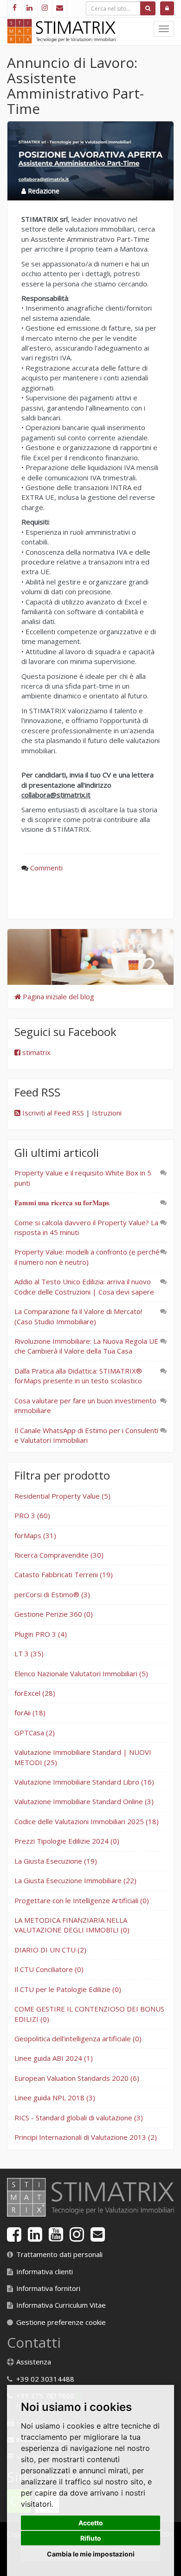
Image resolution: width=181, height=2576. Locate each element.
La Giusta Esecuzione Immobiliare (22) (75, 1880)
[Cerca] (148, 8)
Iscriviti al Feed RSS (52, 1113)
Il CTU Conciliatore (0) (49, 1969)
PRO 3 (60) (32, 1515)
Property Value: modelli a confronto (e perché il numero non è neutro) (87, 1257)
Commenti (46, 868)
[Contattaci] (60, 8)
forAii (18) (30, 1713)
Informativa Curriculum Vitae (61, 2305)
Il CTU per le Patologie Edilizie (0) (68, 1989)
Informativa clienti (45, 2271)
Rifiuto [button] (91, 2538)
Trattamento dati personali (59, 2254)
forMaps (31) (35, 1535)
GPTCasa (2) (35, 1733)
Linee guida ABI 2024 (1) (54, 2058)
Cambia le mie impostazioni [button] (91, 2554)
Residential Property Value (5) (62, 1496)
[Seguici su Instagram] (45, 8)
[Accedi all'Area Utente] (167, 8)
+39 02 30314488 (45, 2379)
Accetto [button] (91, 2523)
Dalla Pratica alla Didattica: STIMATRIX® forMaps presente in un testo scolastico (78, 1376)
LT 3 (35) (29, 1653)
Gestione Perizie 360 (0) (54, 1614)
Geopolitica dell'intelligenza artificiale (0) (78, 2038)
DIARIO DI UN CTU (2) (50, 1950)
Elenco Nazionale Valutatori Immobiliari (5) (81, 1673)
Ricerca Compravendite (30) (59, 1555)
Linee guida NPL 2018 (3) (55, 2098)
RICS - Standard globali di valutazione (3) (79, 2118)
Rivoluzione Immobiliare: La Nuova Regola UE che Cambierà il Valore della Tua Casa (86, 1346)
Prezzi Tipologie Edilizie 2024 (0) (67, 1841)
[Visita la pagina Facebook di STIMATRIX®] (14, 8)
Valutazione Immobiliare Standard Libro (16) (84, 1782)
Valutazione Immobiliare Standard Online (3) (84, 1801)
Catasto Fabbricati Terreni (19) (64, 1574)
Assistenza (34, 2362)
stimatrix (36, 1052)
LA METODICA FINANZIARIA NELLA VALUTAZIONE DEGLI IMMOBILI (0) (72, 1925)
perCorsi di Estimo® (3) (52, 1594)
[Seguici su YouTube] (56, 2237)
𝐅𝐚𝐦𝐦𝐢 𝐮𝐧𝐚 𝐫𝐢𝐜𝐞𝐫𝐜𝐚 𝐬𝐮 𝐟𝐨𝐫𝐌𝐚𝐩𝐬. (62, 1202)
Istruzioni (107, 1113)
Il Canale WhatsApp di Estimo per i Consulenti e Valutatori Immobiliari (86, 1435)
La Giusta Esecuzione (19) (56, 1861)
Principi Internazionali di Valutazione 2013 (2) (86, 2137)
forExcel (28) (35, 1693)
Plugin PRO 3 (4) (41, 1634)
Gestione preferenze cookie (61, 2322)
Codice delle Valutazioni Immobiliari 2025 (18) (87, 1821)
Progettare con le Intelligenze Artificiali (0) (82, 1900)
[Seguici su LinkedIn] (29, 8)
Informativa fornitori (48, 2288)
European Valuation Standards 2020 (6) (77, 2078)
